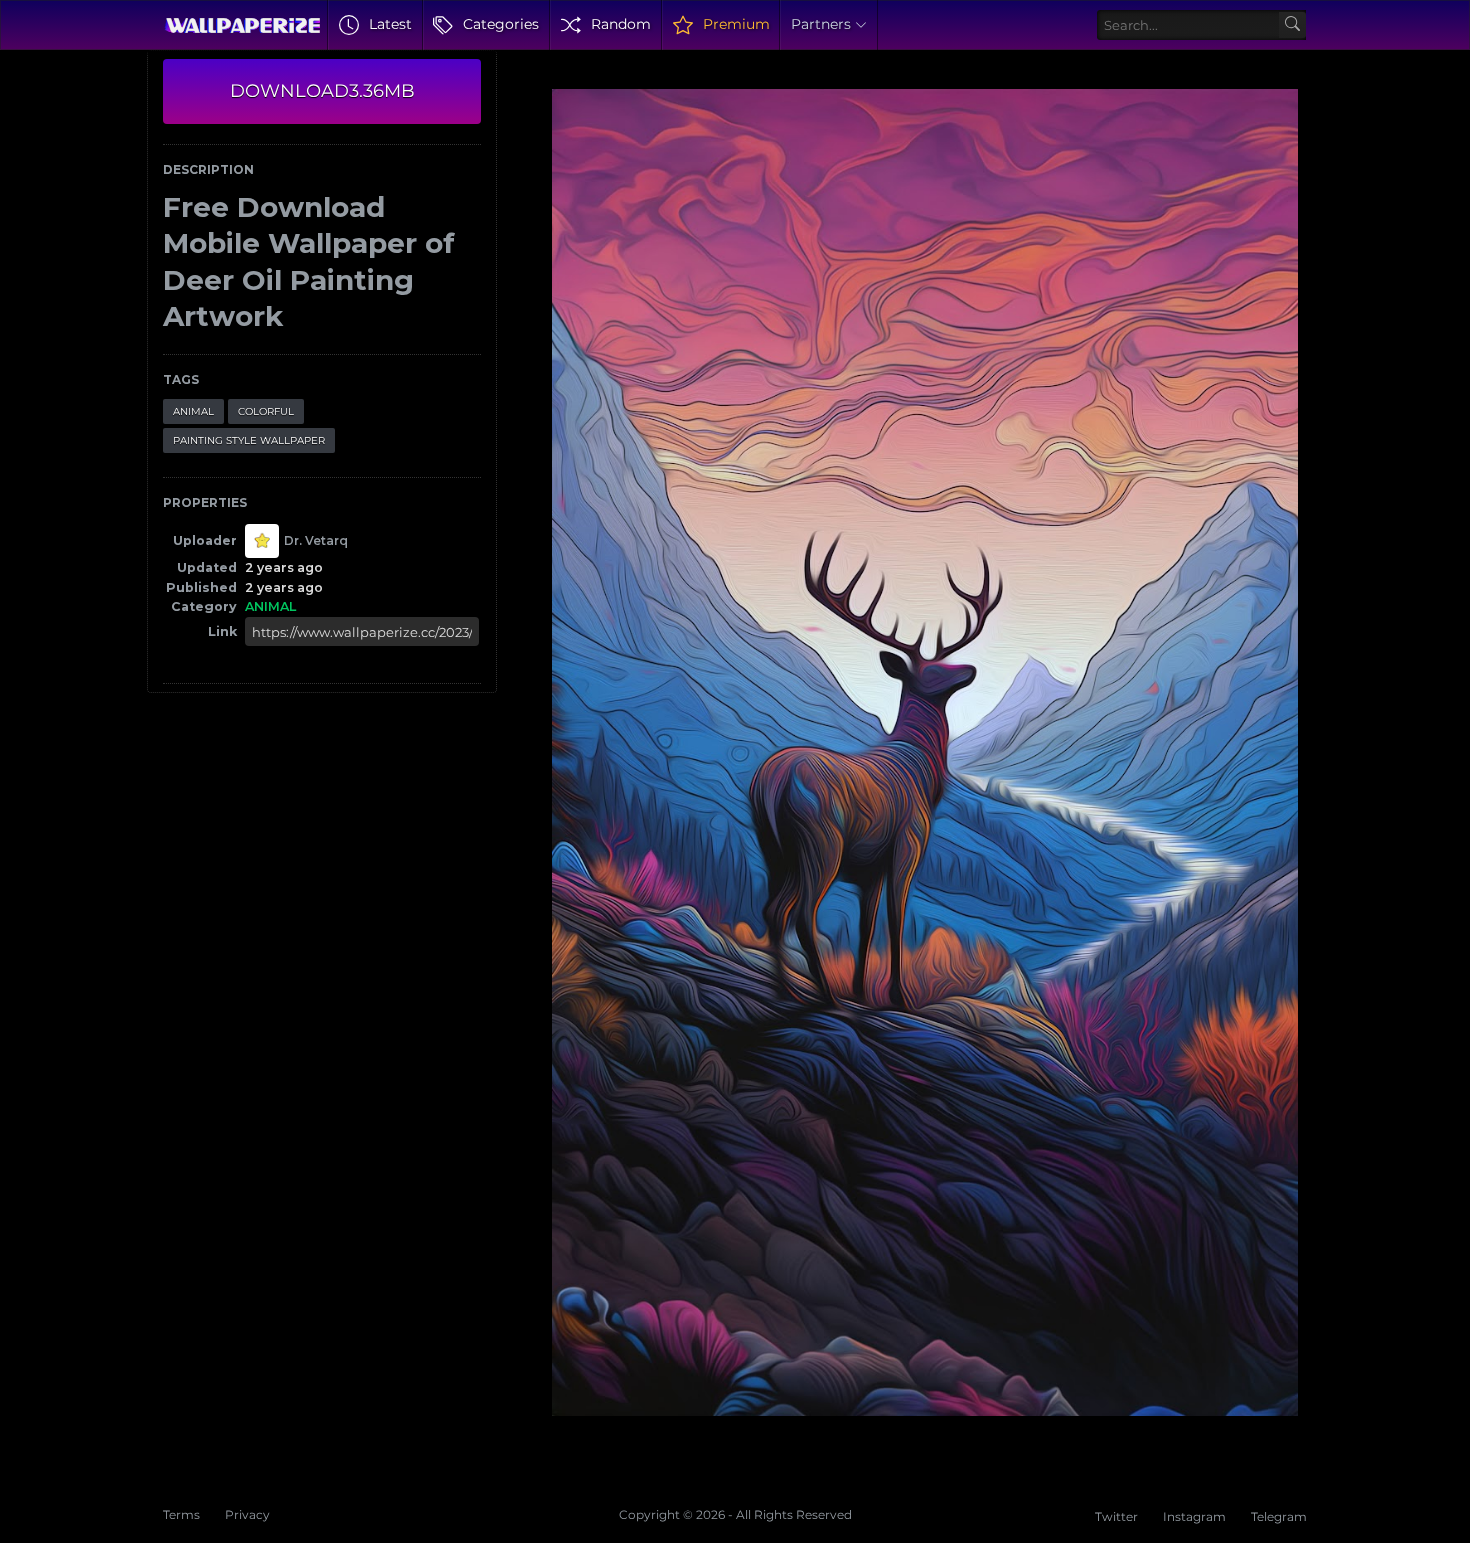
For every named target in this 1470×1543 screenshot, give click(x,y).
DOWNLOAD (322, 91)
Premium (736, 24)
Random (621, 24)
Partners (821, 24)
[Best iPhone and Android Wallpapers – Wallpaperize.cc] (242, 25)
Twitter (1116, 1516)
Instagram (1194, 1516)
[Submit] (1292, 25)
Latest (390, 24)
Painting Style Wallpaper (249, 440)
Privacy (247, 1514)
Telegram (1279, 1516)
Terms (181, 1514)
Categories (501, 24)
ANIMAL (193, 411)
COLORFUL (266, 411)
